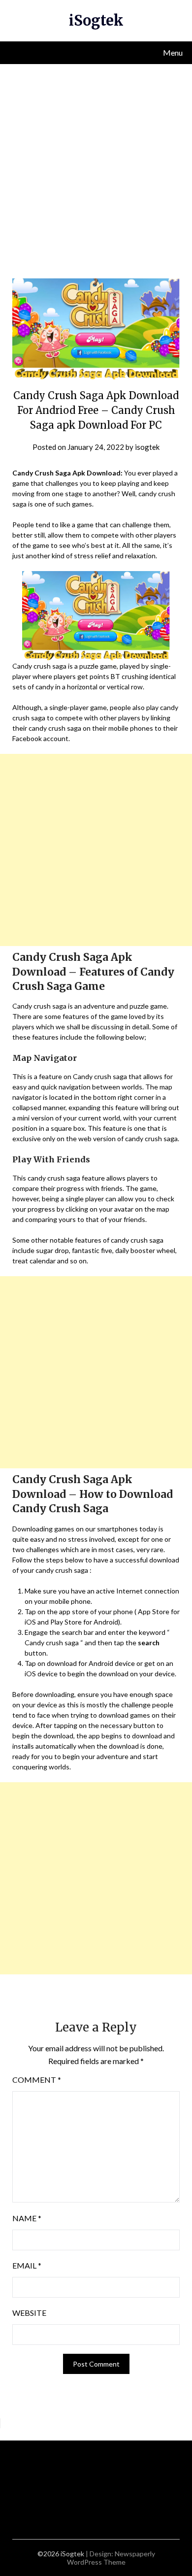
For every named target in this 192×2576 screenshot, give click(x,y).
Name (27, 2218)
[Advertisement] (96, 165)
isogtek (147, 447)
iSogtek (96, 20)
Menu (173, 52)
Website (29, 2313)
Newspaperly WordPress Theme (111, 2558)
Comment (37, 2080)
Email (27, 2265)
